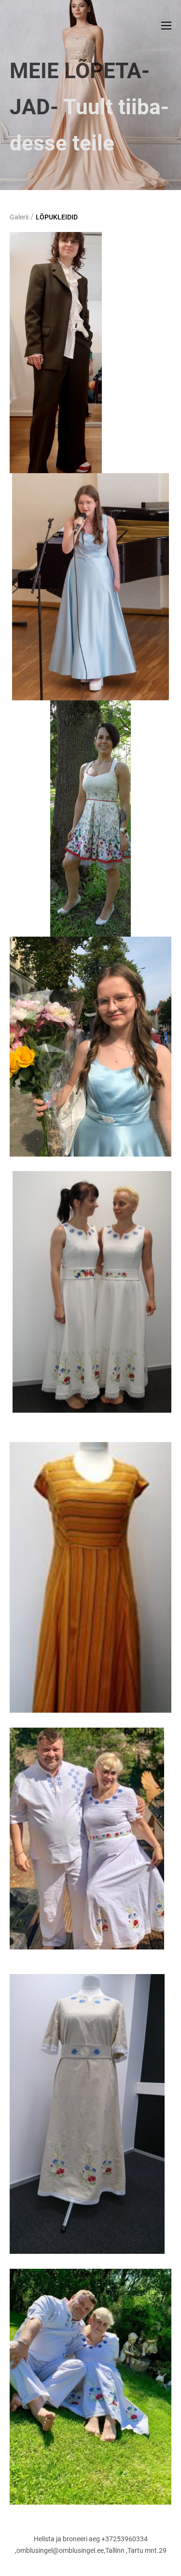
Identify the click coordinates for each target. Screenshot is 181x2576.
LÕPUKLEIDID (57, 217)
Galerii (19, 217)
